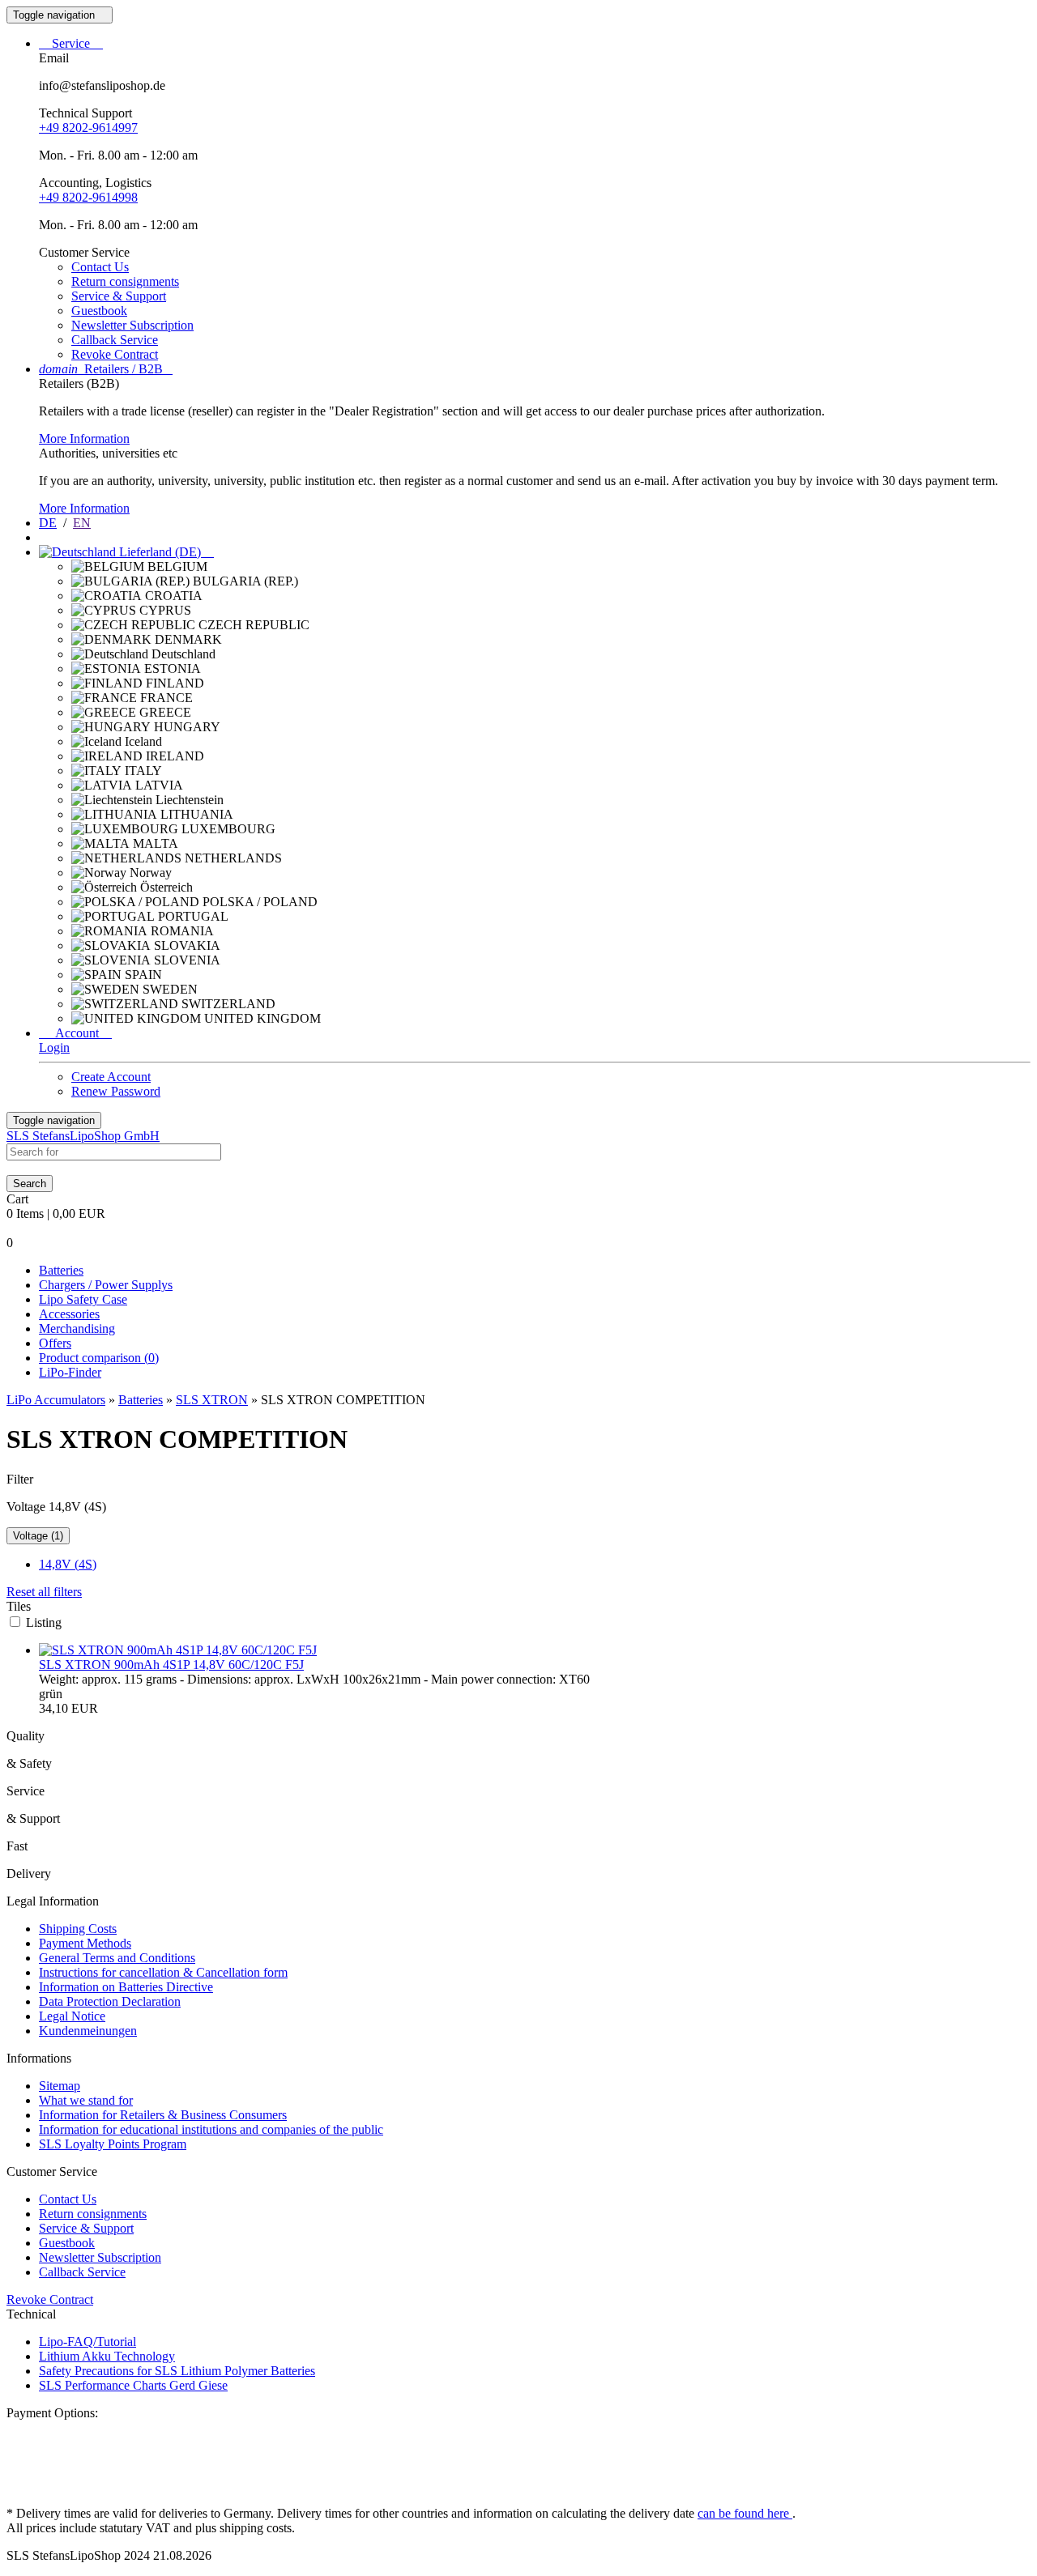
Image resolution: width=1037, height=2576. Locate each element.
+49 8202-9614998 (88, 197)
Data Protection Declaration (110, 2001)
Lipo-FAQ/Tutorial (87, 2342)
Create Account (111, 1077)
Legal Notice (72, 2016)
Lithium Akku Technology (107, 2356)
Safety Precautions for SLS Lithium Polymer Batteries (177, 2371)
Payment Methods (85, 1943)
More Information (84, 439)
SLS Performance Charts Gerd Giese (133, 2385)
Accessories (69, 1314)
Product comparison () (99, 1358)
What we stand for (86, 2100)
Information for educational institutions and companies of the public (211, 2129)
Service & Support (119, 296)
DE (48, 523)
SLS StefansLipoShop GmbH (83, 1136)
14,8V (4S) (68, 1564)
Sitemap (60, 2086)
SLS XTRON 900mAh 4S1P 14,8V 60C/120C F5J (171, 1665)
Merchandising (77, 1328)
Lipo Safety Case (83, 1299)
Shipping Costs (78, 1929)
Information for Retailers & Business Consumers (163, 2115)
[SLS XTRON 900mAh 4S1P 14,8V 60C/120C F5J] (178, 1650)
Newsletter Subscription (132, 325)
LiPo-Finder (70, 1372)
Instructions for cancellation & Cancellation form (163, 1972)
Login (54, 1047)
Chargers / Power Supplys (106, 1285)
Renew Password (116, 1091)
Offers (55, 1343)
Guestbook (99, 311)
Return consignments (125, 281)
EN (82, 523)
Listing (44, 1622)
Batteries (61, 1270)
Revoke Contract (115, 354)
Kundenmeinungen (88, 2031)
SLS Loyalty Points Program (113, 2144)
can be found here (745, 2513)
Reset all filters (44, 1592)
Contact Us (100, 267)
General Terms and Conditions (117, 1958)
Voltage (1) (38, 1536)
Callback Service (115, 340)
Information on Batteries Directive (126, 1987)
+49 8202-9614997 (88, 128)
